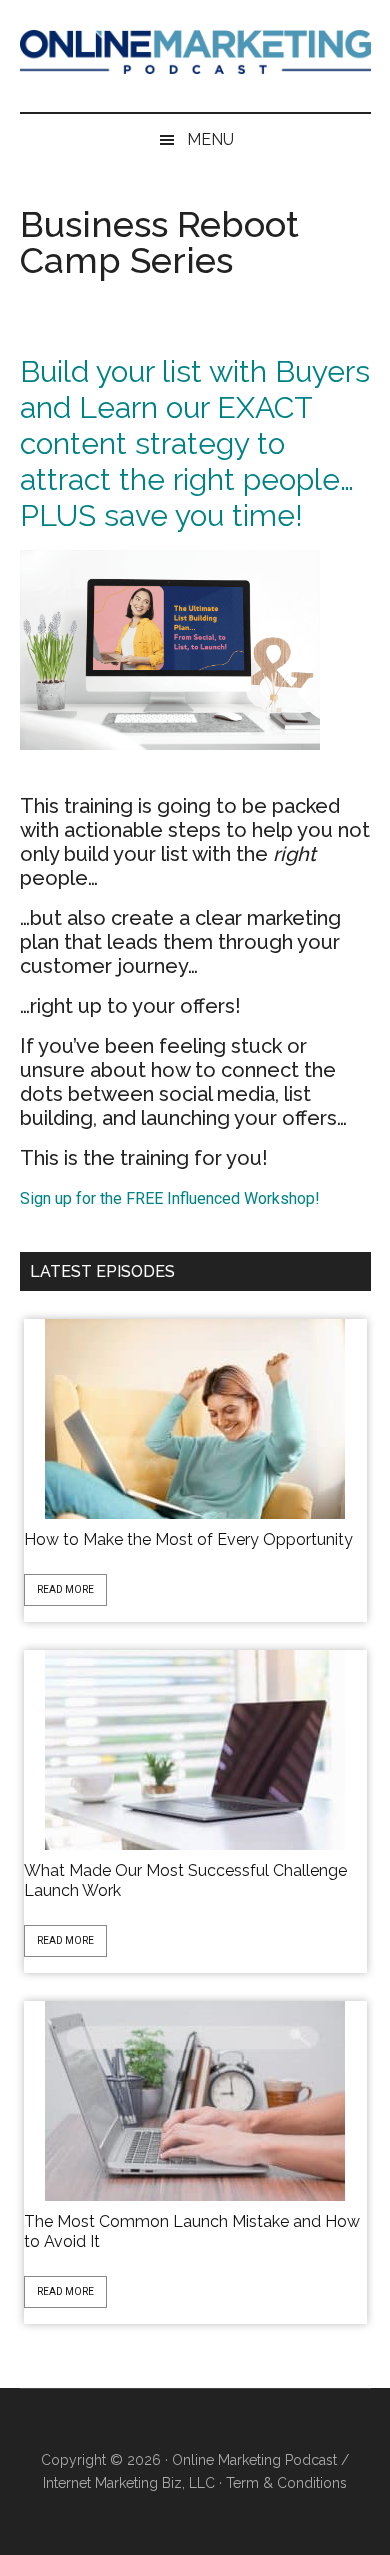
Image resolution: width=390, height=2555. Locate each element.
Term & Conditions (286, 2483)
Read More (65, 1589)
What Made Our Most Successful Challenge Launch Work (185, 1880)
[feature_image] (195, 1417)
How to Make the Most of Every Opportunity (188, 1539)
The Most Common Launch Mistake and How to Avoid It (192, 2231)
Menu (210, 139)
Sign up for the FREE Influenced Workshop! (170, 1198)
